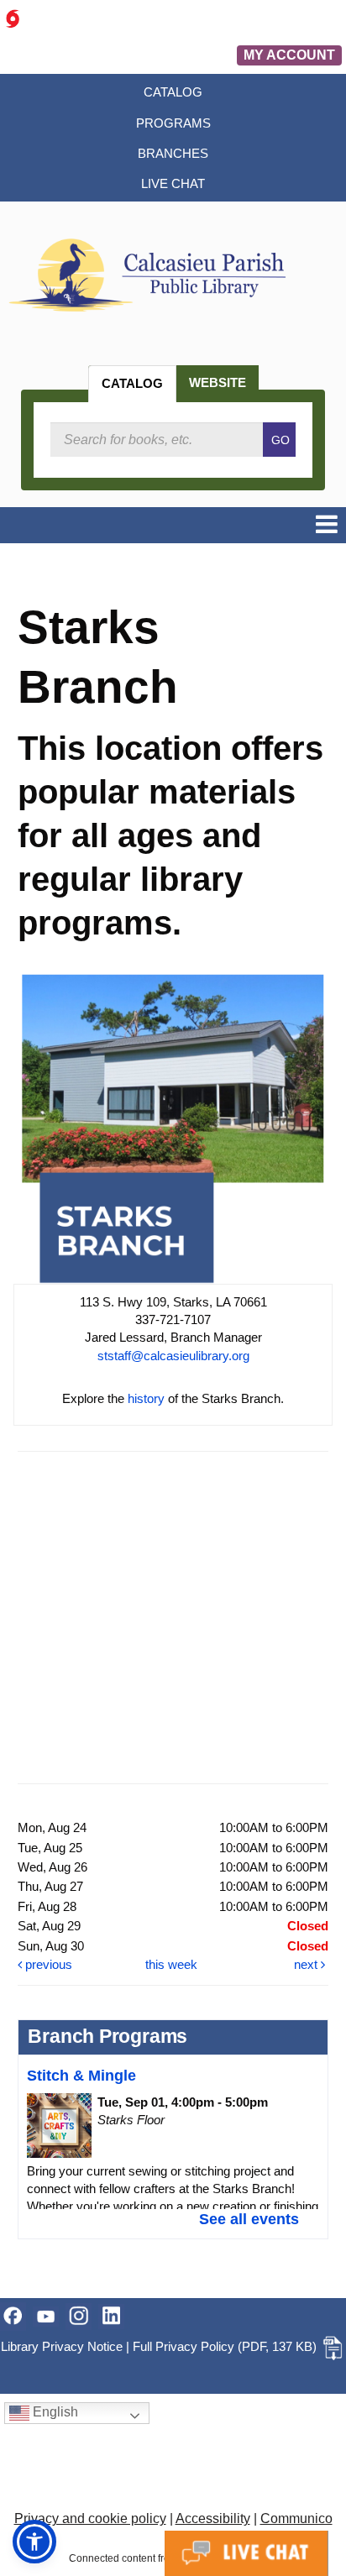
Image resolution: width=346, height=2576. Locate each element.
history (146, 1398)
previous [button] (47, 1964)
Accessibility (213, 2518)
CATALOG (132, 383)
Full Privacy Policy (183, 2346)
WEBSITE (218, 382)
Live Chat (246, 2553)
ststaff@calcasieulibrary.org (173, 1356)
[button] (327, 525)
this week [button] (171, 1964)
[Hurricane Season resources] (13, 18)
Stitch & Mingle (81, 2076)
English (54, 2413)
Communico (296, 2518)
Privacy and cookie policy (90, 2518)
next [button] (307, 1964)
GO (280, 440)
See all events (249, 2219)
